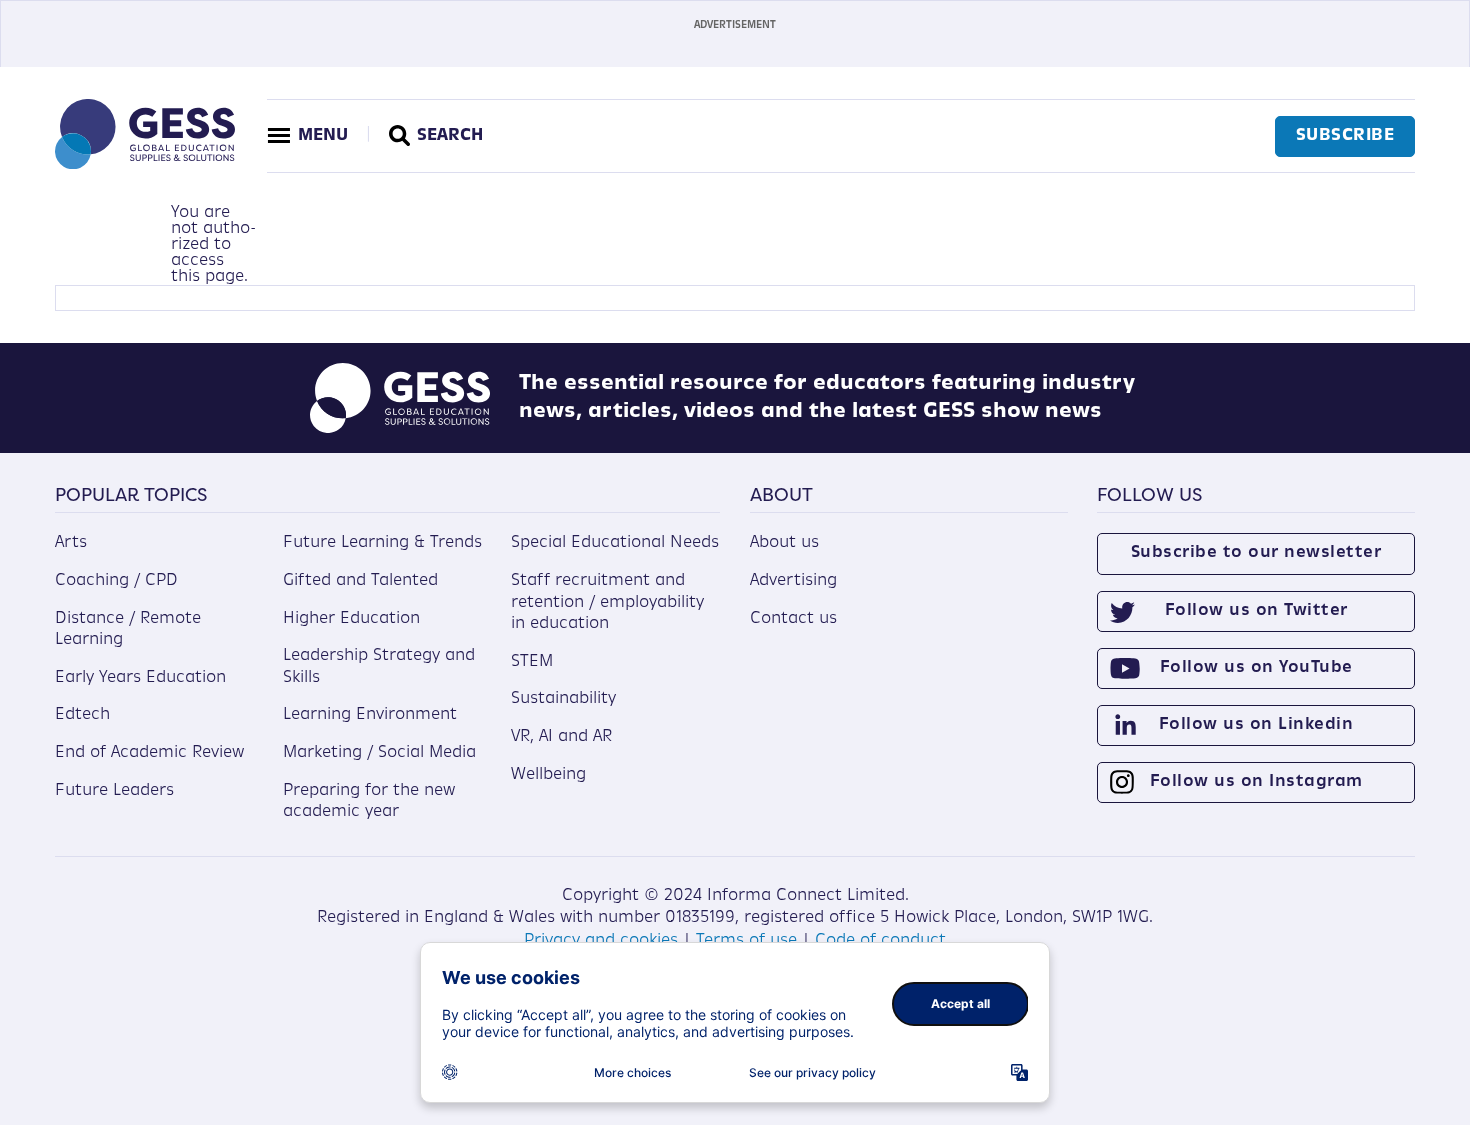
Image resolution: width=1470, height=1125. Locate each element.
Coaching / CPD (116, 581)
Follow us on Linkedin (1256, 725)
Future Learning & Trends (382, 543)
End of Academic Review (149, 753)
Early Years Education (140, 678)
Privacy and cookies (601, 941)
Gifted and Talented (360, 581)
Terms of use (746, 941)
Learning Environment (370, 715)
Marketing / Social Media (379, 753)
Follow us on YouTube (1256, 668)
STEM (532, 662)
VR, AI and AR (561, 737)
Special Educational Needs (615, 543)
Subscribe (1345, 136)
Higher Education (351, 619)
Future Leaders (114, 791)
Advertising (793, 581)
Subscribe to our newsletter (1256, 553)
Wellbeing (548, 775)
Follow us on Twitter (1256, 611)
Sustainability (563, 699)
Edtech (82, 715)
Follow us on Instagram (1256, 782)
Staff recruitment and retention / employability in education (607, 602)
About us (784, 543)
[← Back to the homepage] (145, 165)
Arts (71, 543)
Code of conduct (880, 941)
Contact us (793, 619)
